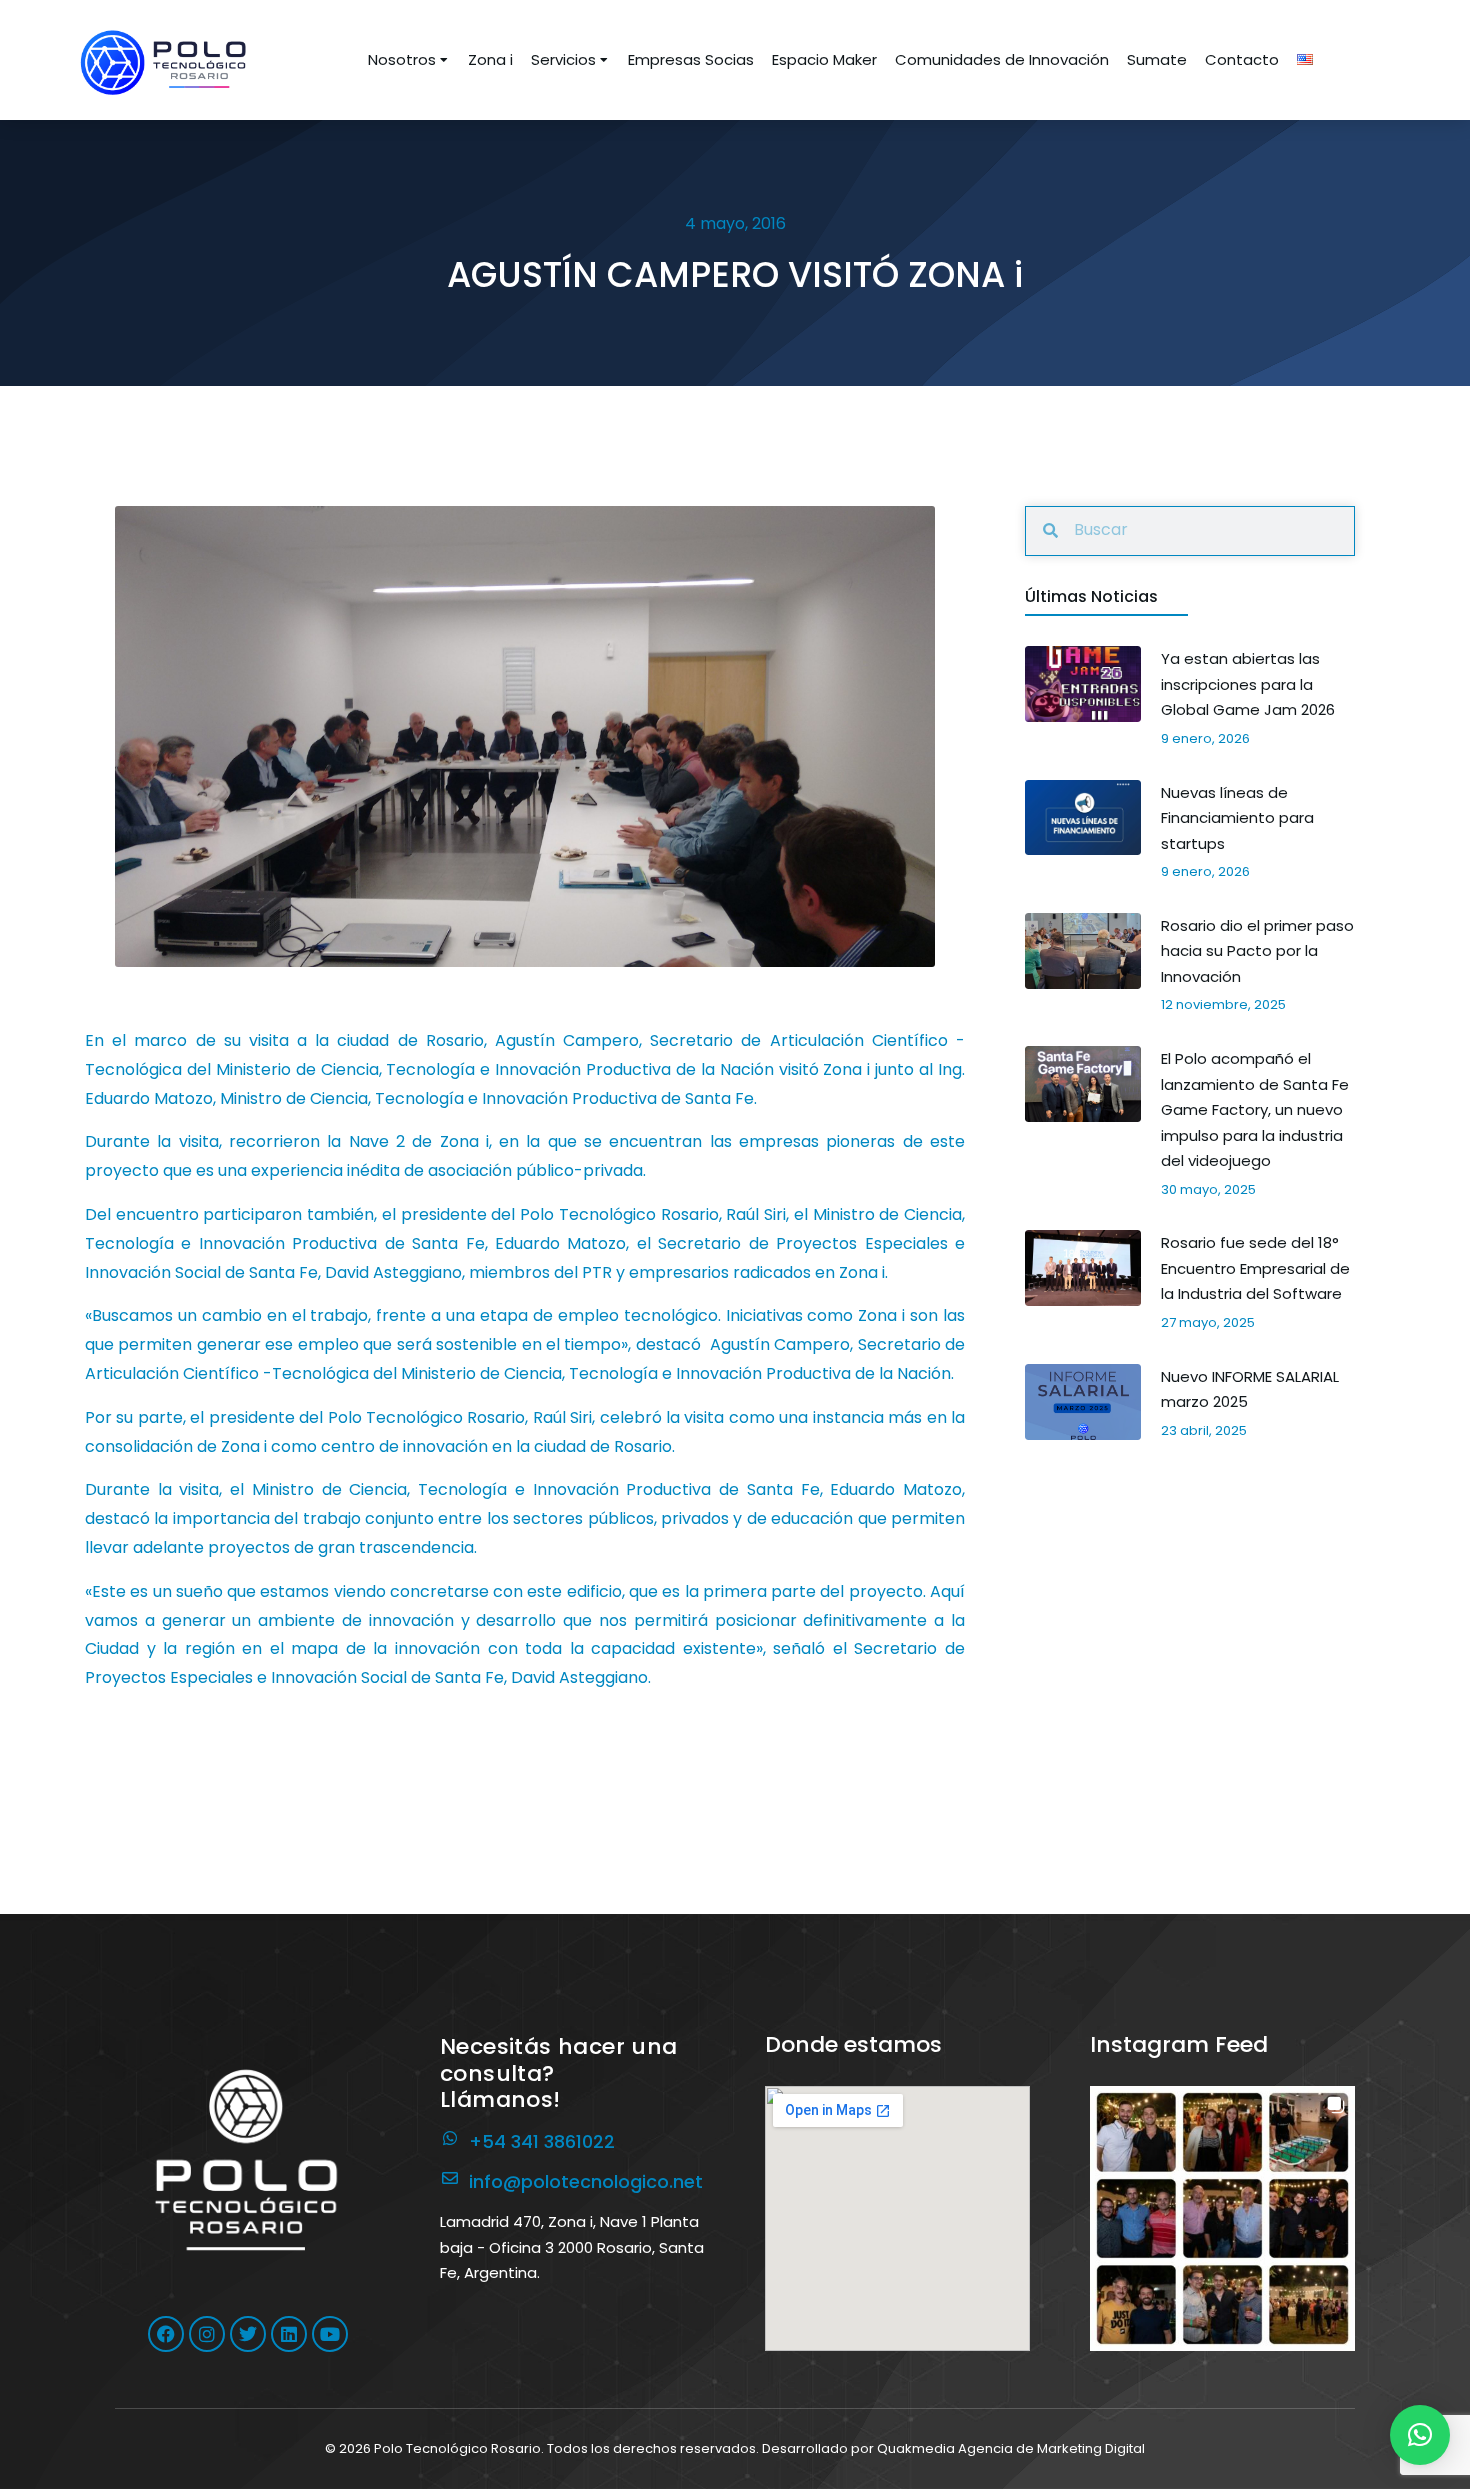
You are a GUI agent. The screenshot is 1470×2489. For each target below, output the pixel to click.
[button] (1222, 2218)
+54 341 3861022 (542, 2141)
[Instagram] (207, 2334)
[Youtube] (330, 2334)
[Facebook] (166, 2334)
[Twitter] (248, 2334)
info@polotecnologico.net (586, 2181)
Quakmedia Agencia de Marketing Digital (1011, 2448)
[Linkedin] (289, 2334)
